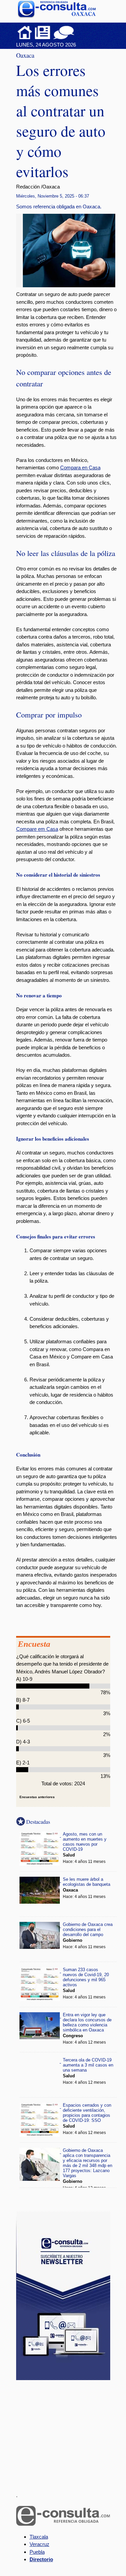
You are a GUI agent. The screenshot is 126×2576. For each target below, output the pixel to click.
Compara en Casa (80, 467)
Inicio (25, 32)
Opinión (64, 32)
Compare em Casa (37, 829)
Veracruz (39, 2544)
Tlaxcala (39, 2537)
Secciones (43, 32)
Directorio (41, 2559)
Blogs (77, 32)
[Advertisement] (67, 2432)
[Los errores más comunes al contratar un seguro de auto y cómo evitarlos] (72, 285)
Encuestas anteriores (37, 1797)
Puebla (37, 2552)
